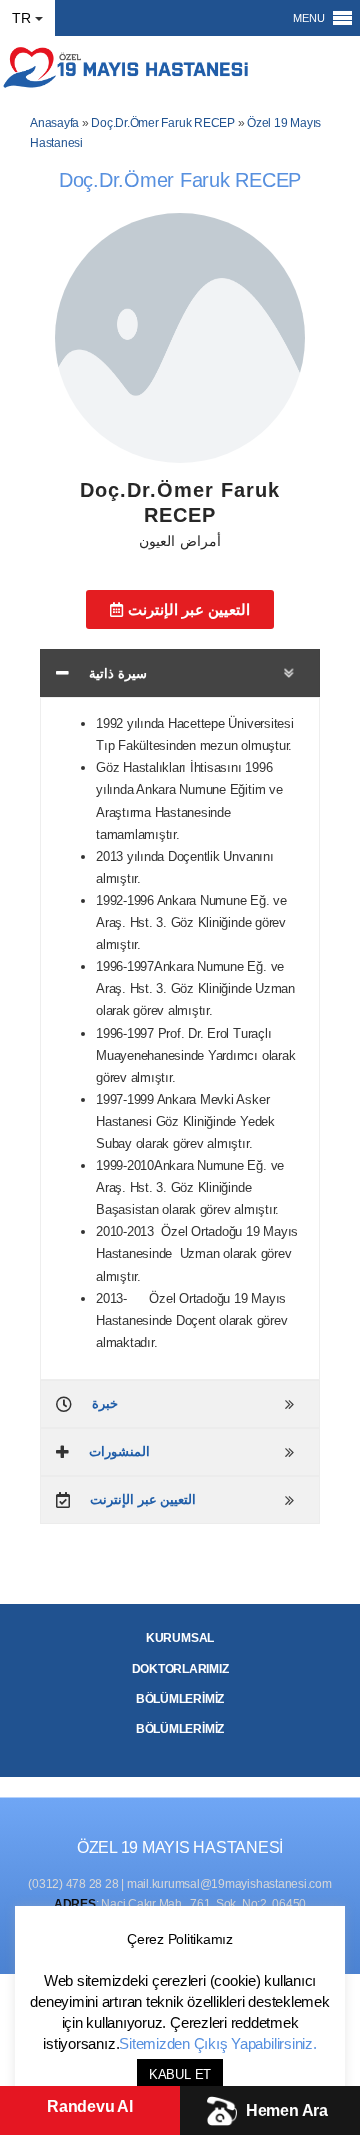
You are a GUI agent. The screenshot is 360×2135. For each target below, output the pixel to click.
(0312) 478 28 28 (73, 1884)
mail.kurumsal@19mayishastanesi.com (229, 1884)
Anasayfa (54, 123)
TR (21, 18)
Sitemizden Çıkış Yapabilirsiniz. (217, 2043)
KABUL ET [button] (180, 2074)
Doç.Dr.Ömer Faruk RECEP (162, 123)
